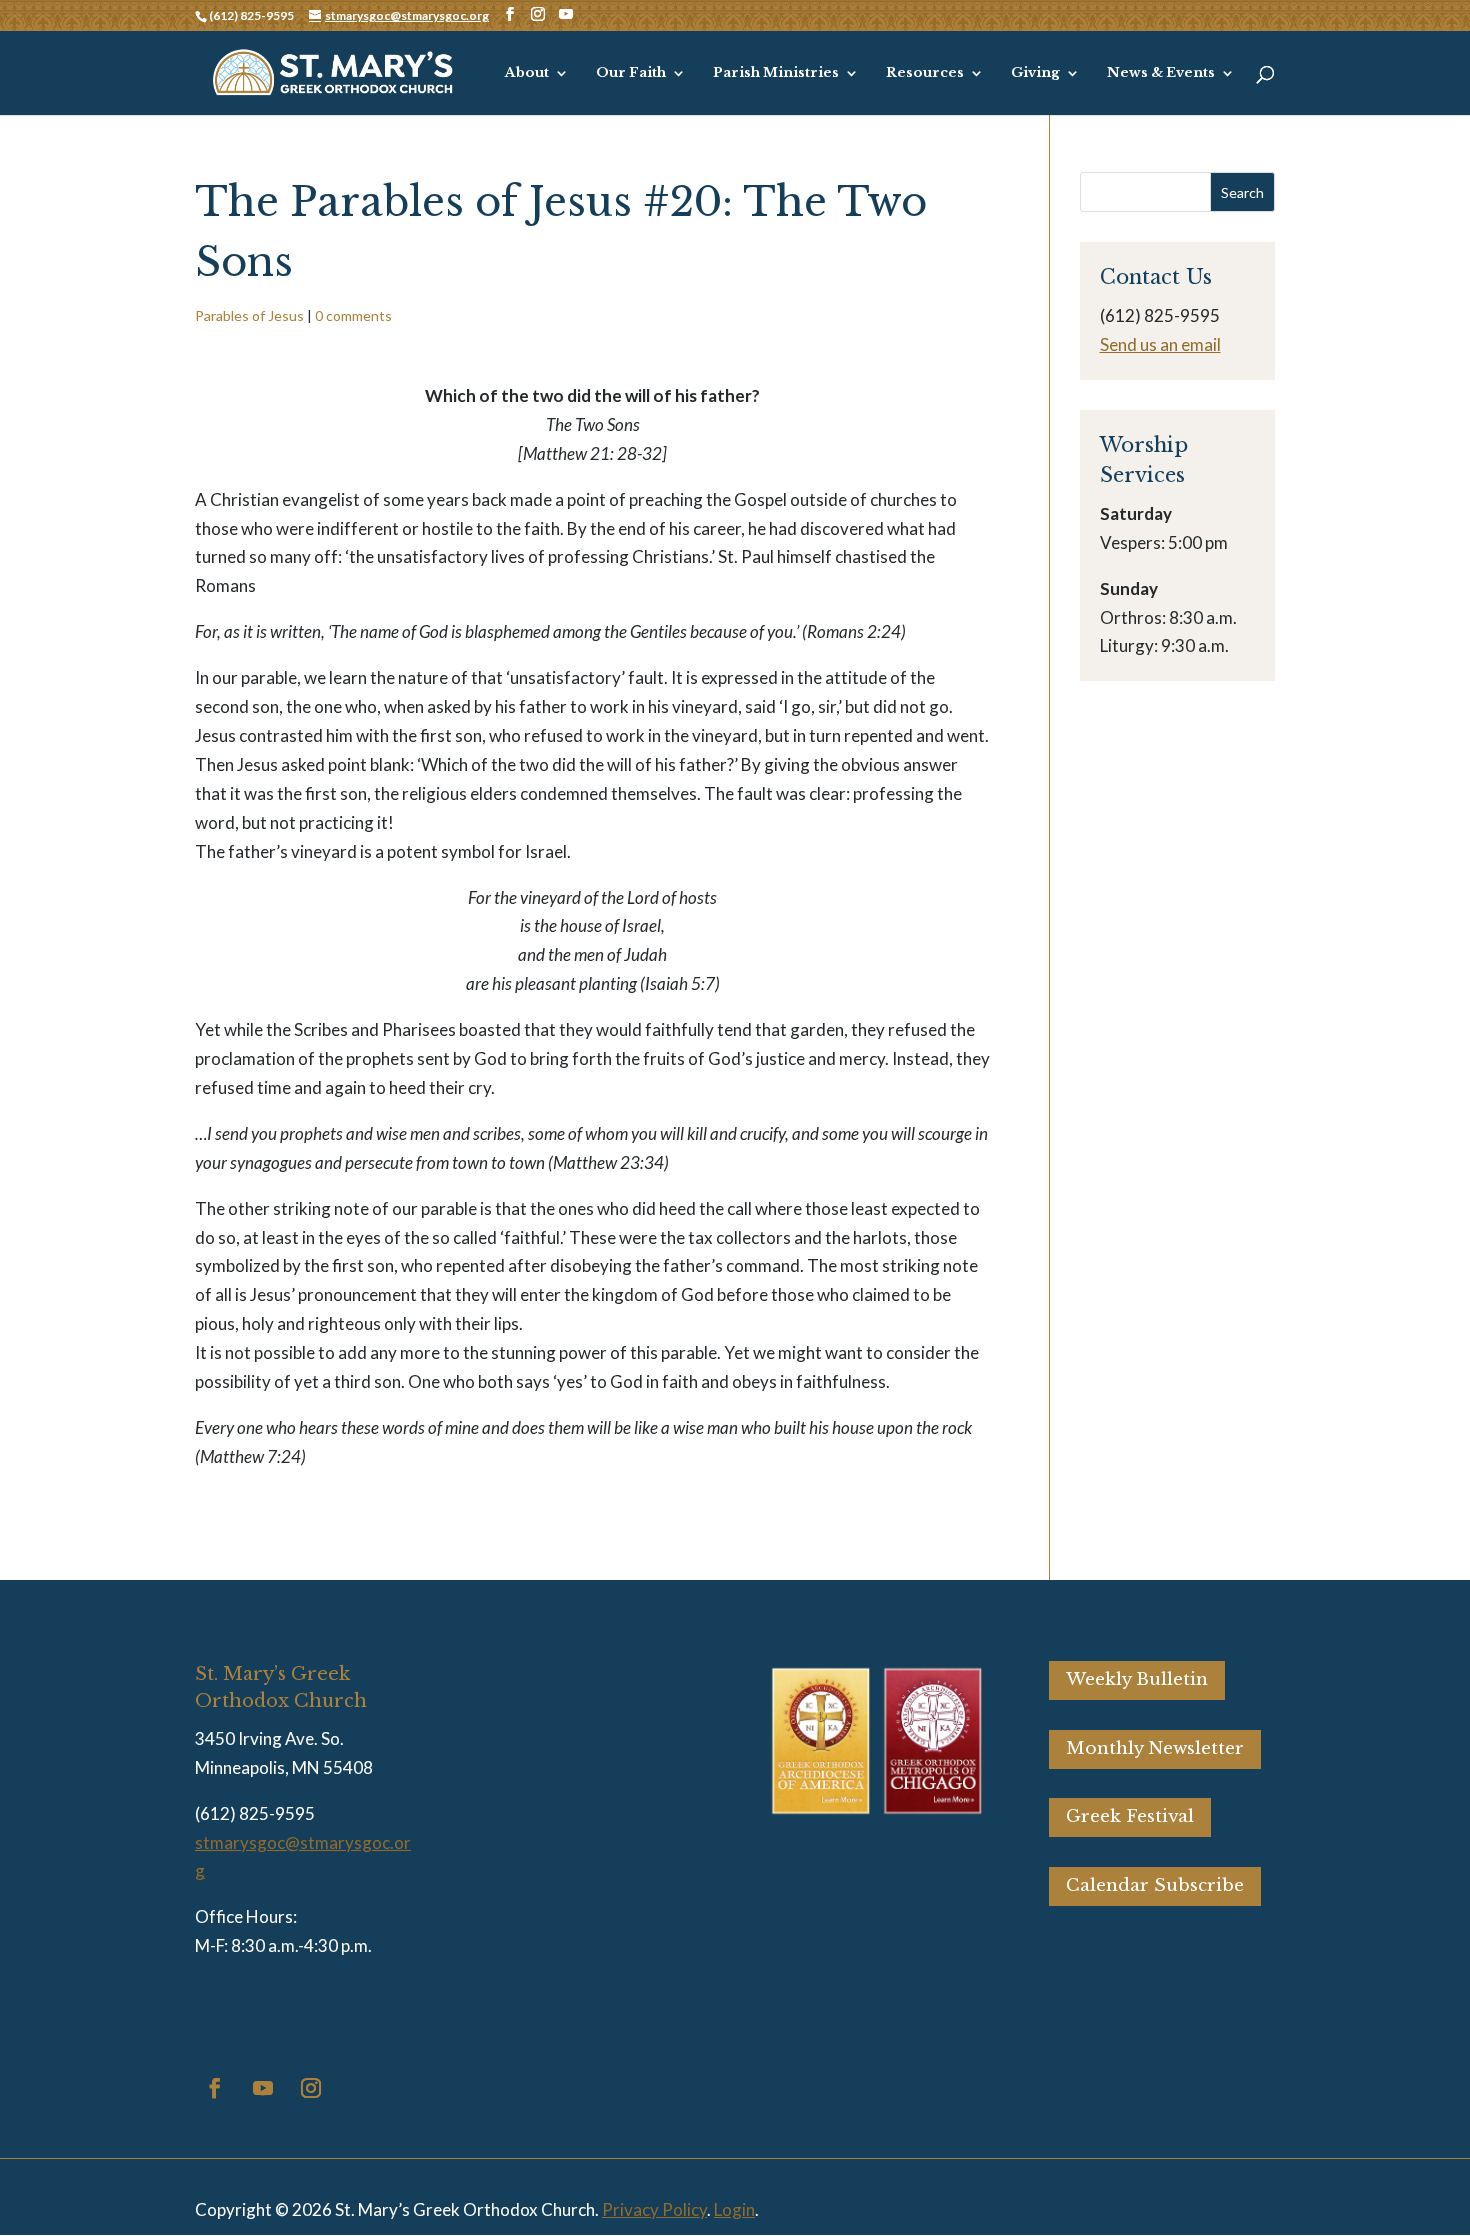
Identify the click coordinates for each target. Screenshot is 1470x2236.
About (527, 73)
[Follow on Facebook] (215, 2088)
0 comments (353, 315)
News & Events (1161, 73)
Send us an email (1160, 344)
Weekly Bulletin (1137, 1679)
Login (734, 2209)
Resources (925, 73)
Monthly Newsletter (1155, 1748)
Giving (1035, 73)
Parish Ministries (776, 73)
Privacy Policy (654, 2209)
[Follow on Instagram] (311, 2088)
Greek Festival (1130, 1816)
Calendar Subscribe (1155, 1885)
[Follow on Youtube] (263, 2088)
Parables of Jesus (249, 315)
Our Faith (631, 73)
